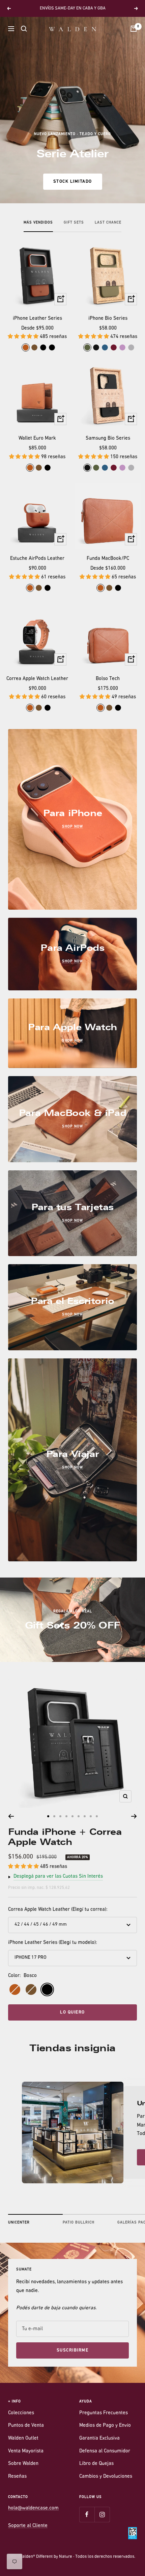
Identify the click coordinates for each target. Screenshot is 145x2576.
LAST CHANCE (108, 223)
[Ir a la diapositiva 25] (85, 1816)
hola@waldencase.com (33, 2508)
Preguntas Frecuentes (104, 2413)
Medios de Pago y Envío (105, 2426)
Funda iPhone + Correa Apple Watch (65, 1837)
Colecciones (21, 2413)
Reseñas (17, 2477)
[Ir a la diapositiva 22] (66, 1816)
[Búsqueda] (24, 29)
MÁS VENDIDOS (38, 223)
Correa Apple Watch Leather (37, 679)
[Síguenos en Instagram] (102, 2514)
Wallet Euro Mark (37, 438)
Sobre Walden (23, 2464)
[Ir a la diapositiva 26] (91, 1816)
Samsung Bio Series (108, 438)
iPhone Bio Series (108, 319)
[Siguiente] (134, 1816)
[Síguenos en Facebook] (87, 2514)
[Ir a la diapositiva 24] (79, 1816)
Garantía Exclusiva (99, 2438)
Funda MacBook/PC (108, 559)
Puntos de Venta (26, 2426)
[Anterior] (11, 1816)
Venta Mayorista (26, 2451)
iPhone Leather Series (37, 319)
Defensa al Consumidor (105, 2451)
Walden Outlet (23, 2438)
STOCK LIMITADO (73, 181)
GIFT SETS (74, 223)
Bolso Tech (108, 679)
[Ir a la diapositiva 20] (54, 1816)
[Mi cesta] (134, 29)
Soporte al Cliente (28, 2526)
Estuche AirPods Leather (37, 559)
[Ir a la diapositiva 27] (97, 1816)
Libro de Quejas (96, 2464)
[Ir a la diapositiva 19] (48, 1816)
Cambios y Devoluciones (106, 2477)
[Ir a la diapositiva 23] (72, 1816)
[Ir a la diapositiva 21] (60, 1816)
